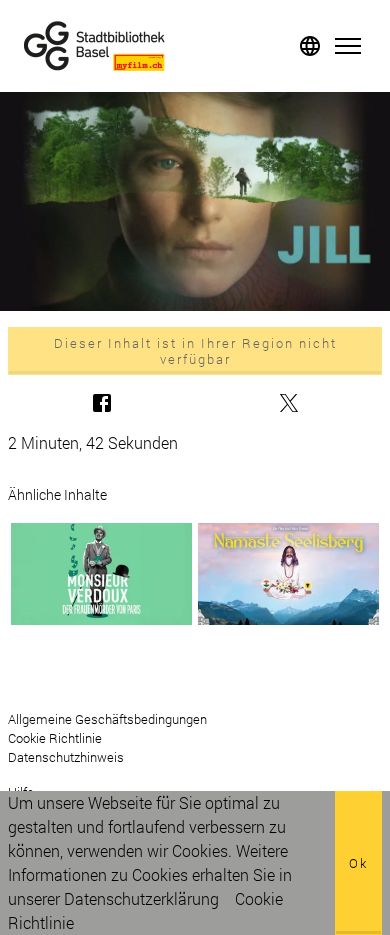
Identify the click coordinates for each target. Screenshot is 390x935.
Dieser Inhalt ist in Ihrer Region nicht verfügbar (195, 351)
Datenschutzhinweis (66, 757)
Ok (358, 863)
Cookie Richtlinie (55, 738)
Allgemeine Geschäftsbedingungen (107, 719)
